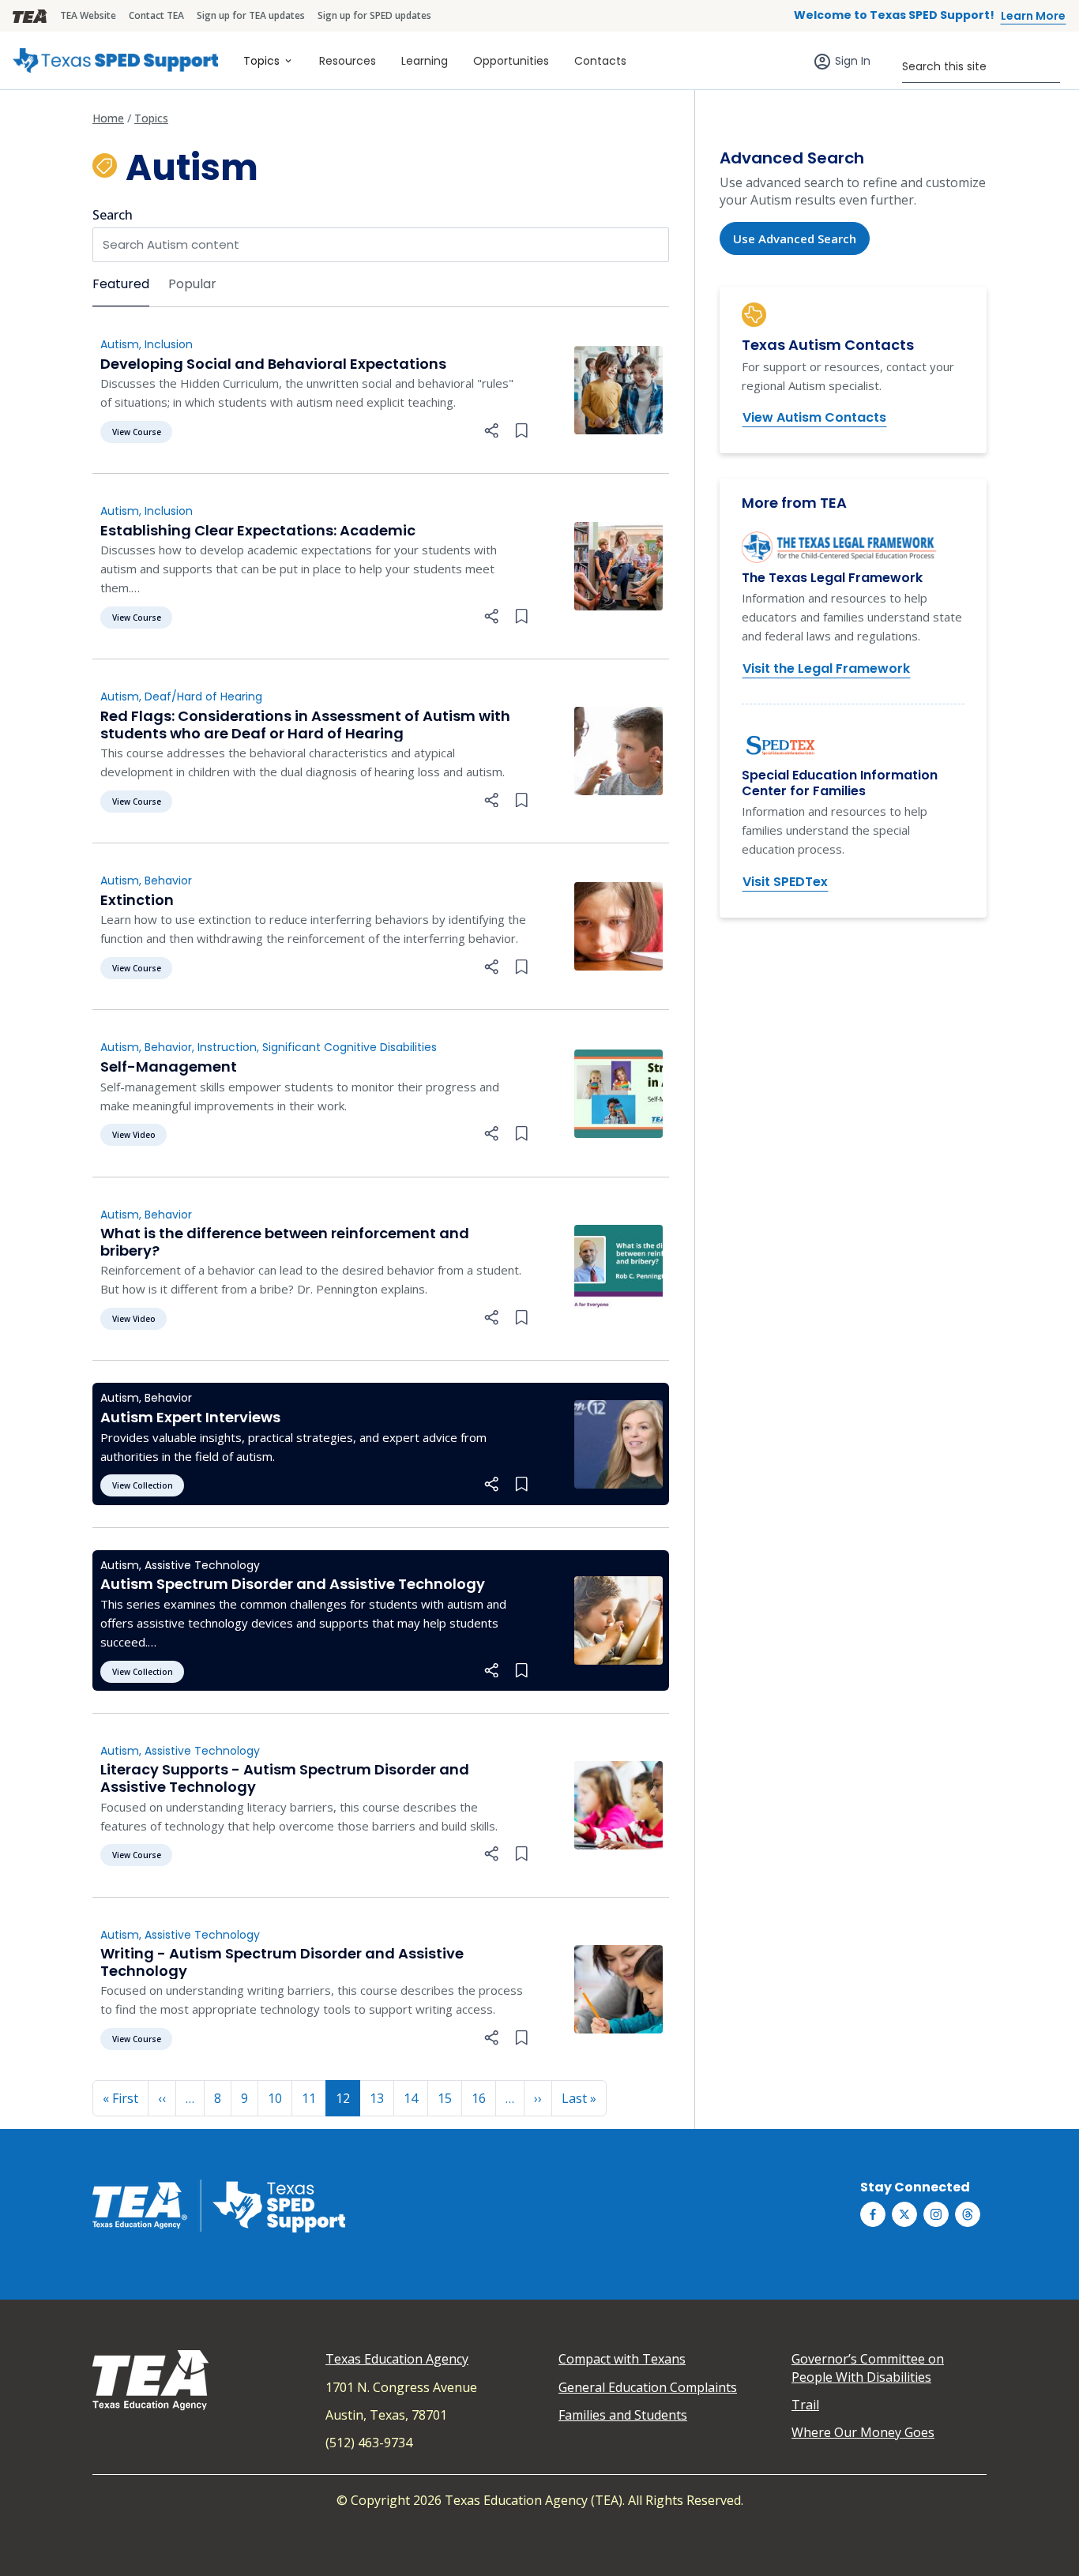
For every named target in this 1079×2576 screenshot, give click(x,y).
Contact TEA (156, 15)
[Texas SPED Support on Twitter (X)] (904, 2214)
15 (445, 2098)
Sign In (853, 61)
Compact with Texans (622, 2359)
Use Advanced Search (795, 238)
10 (275, 2098)
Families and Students (623, 2415)
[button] (492, 431)
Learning (425, 61)
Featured (121, 284)
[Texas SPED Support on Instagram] (936, 2214)
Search (113, 215)
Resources (348, 61)
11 (309, 2098)
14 (411, 2098)
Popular (192, 284)
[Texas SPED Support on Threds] (968, 2214)
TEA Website (88, 15)
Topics (261, 61)
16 (479, 2098)
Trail (805, 2405)
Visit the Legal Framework (826, 668)
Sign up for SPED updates (374, 15)
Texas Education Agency (397, 2359)
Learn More (1033, 16)
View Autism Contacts (814, 417)
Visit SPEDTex (785, 882)
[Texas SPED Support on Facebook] (873, 2214)
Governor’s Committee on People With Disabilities (868, 2368)
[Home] (115, 60)
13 (377, 2098)
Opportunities (511, 61)
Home (108, 118)
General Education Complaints (648, 2387)
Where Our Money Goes (863, 2432)
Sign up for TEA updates (251, 15)
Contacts (600, 61)
